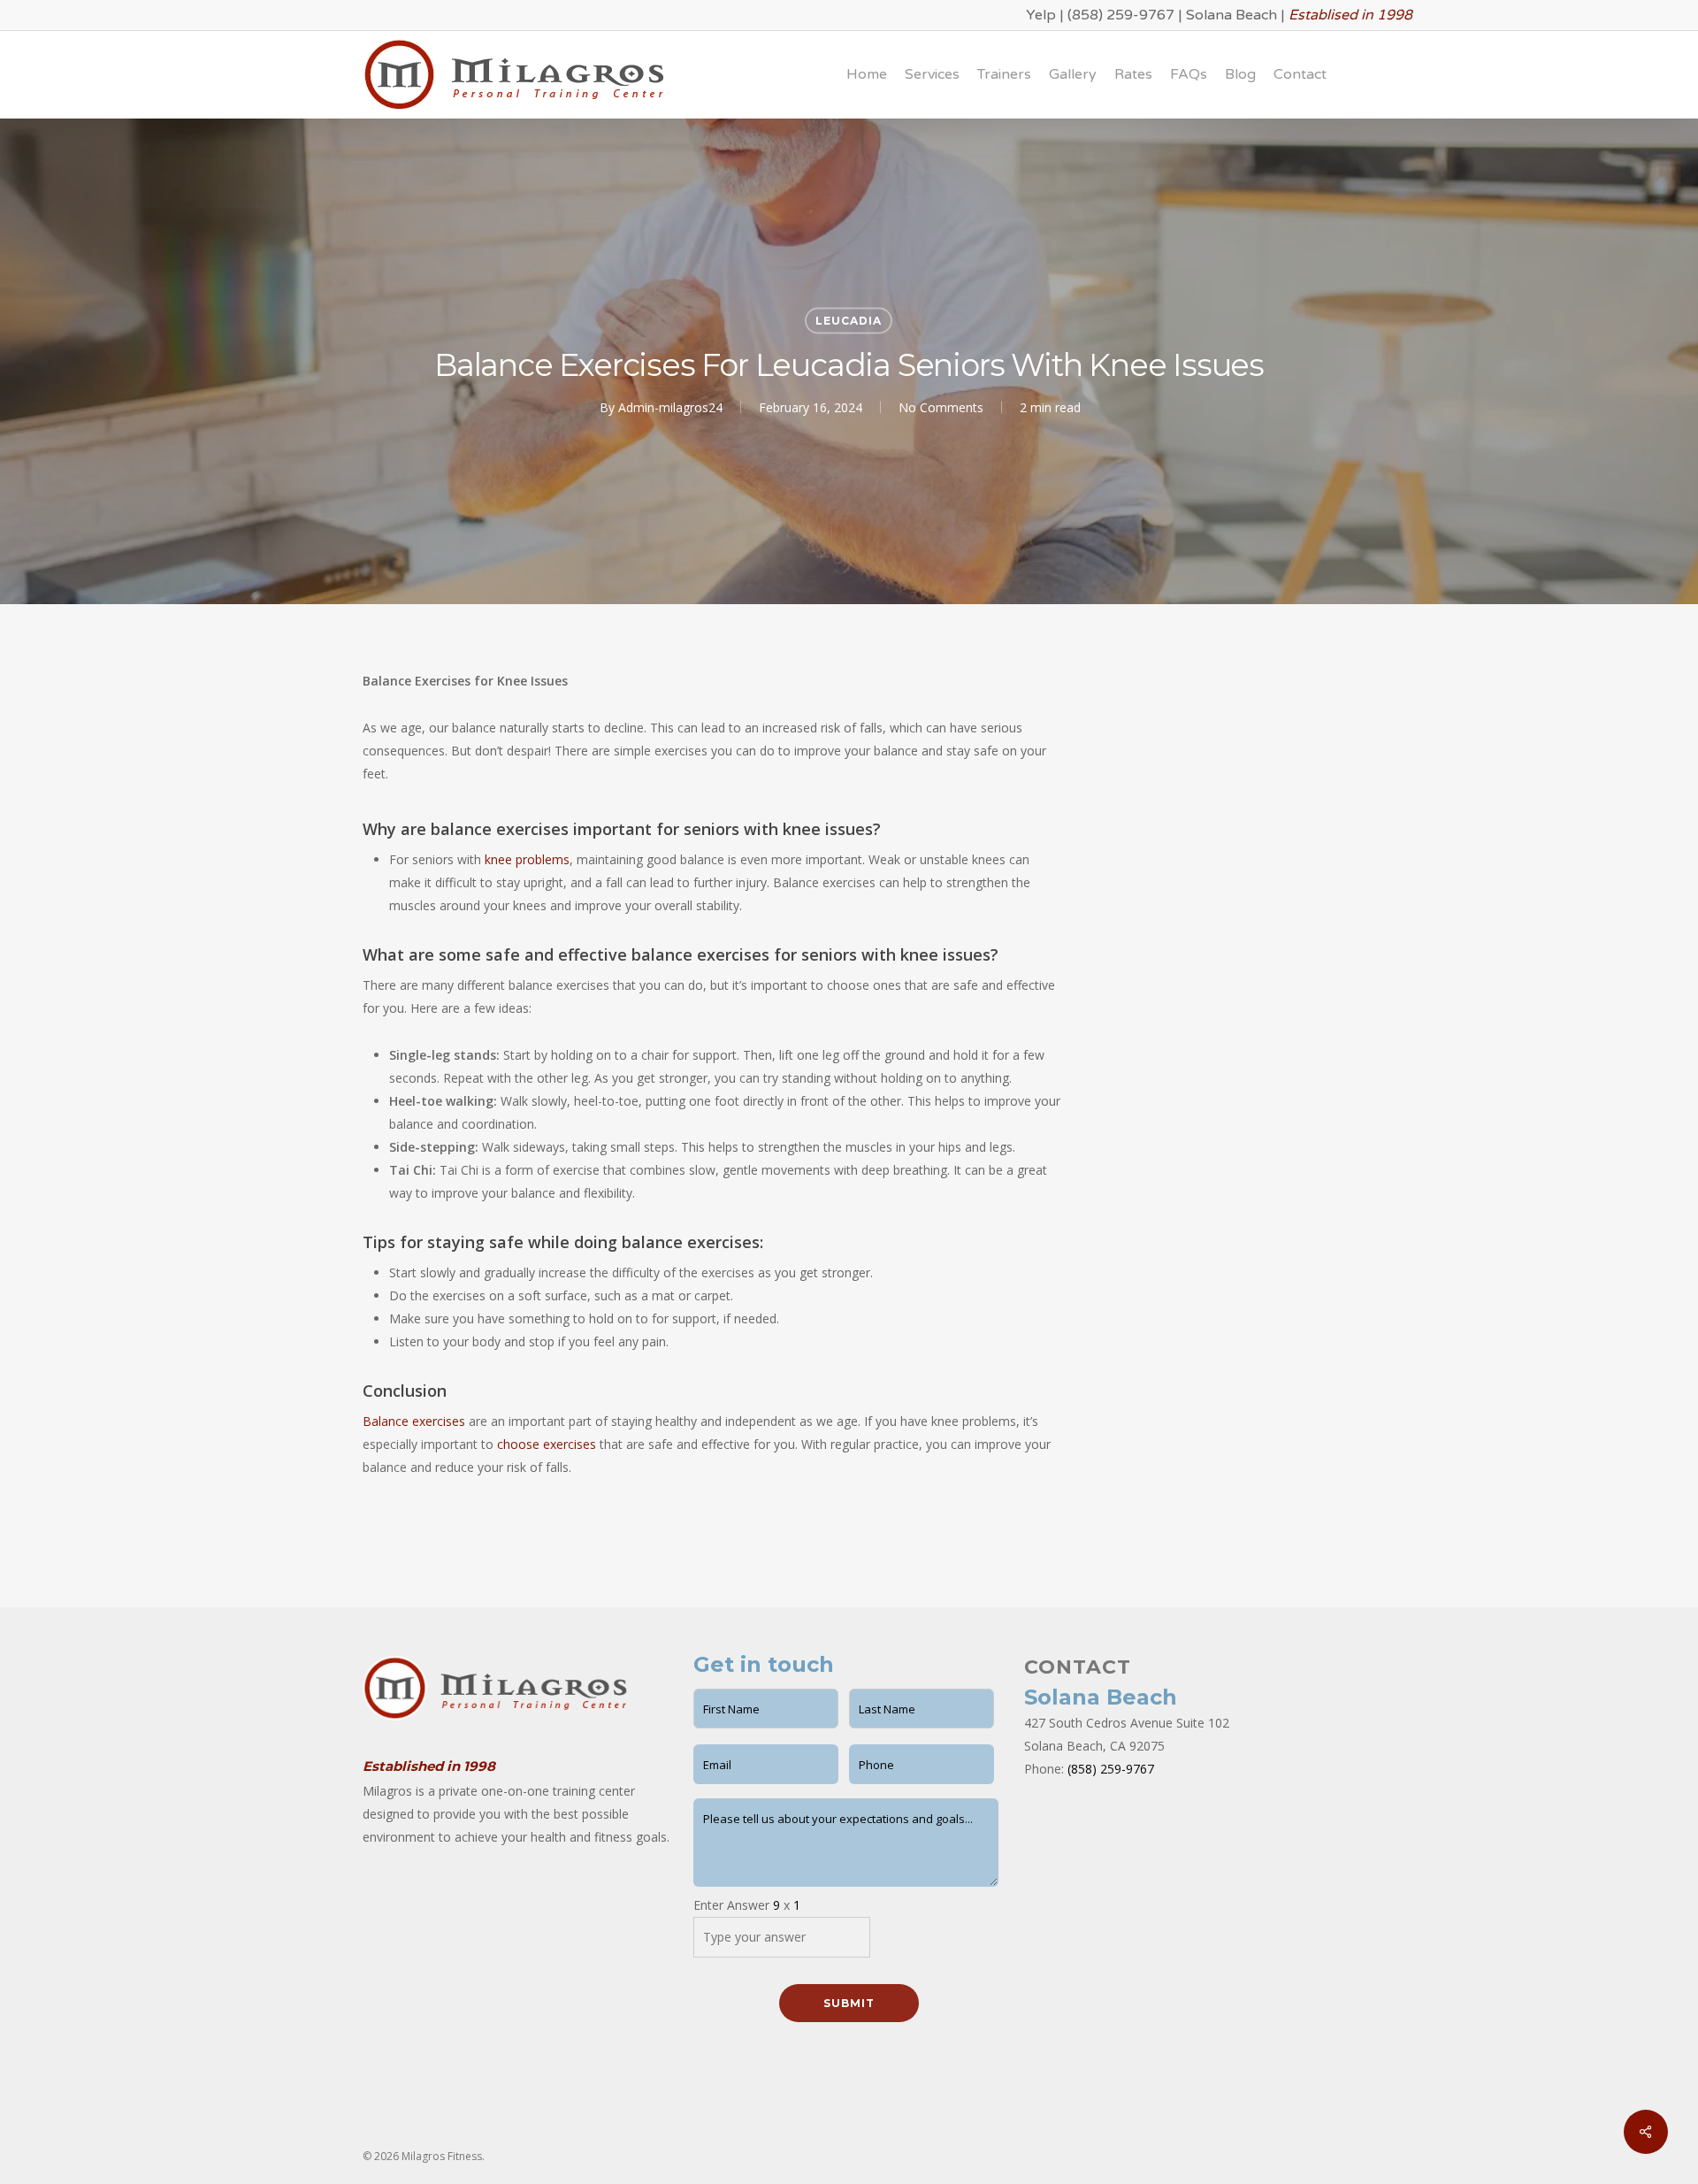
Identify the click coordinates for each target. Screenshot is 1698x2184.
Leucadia (849, 321)
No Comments (941, 407)
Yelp (1041, 15)
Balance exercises (414, 1421)
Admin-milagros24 (670, 407)
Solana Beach (1231, 15)
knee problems (527, 859)
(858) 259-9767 (1121, 15)
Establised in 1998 (1350, 15)
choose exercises (547, 1444)
